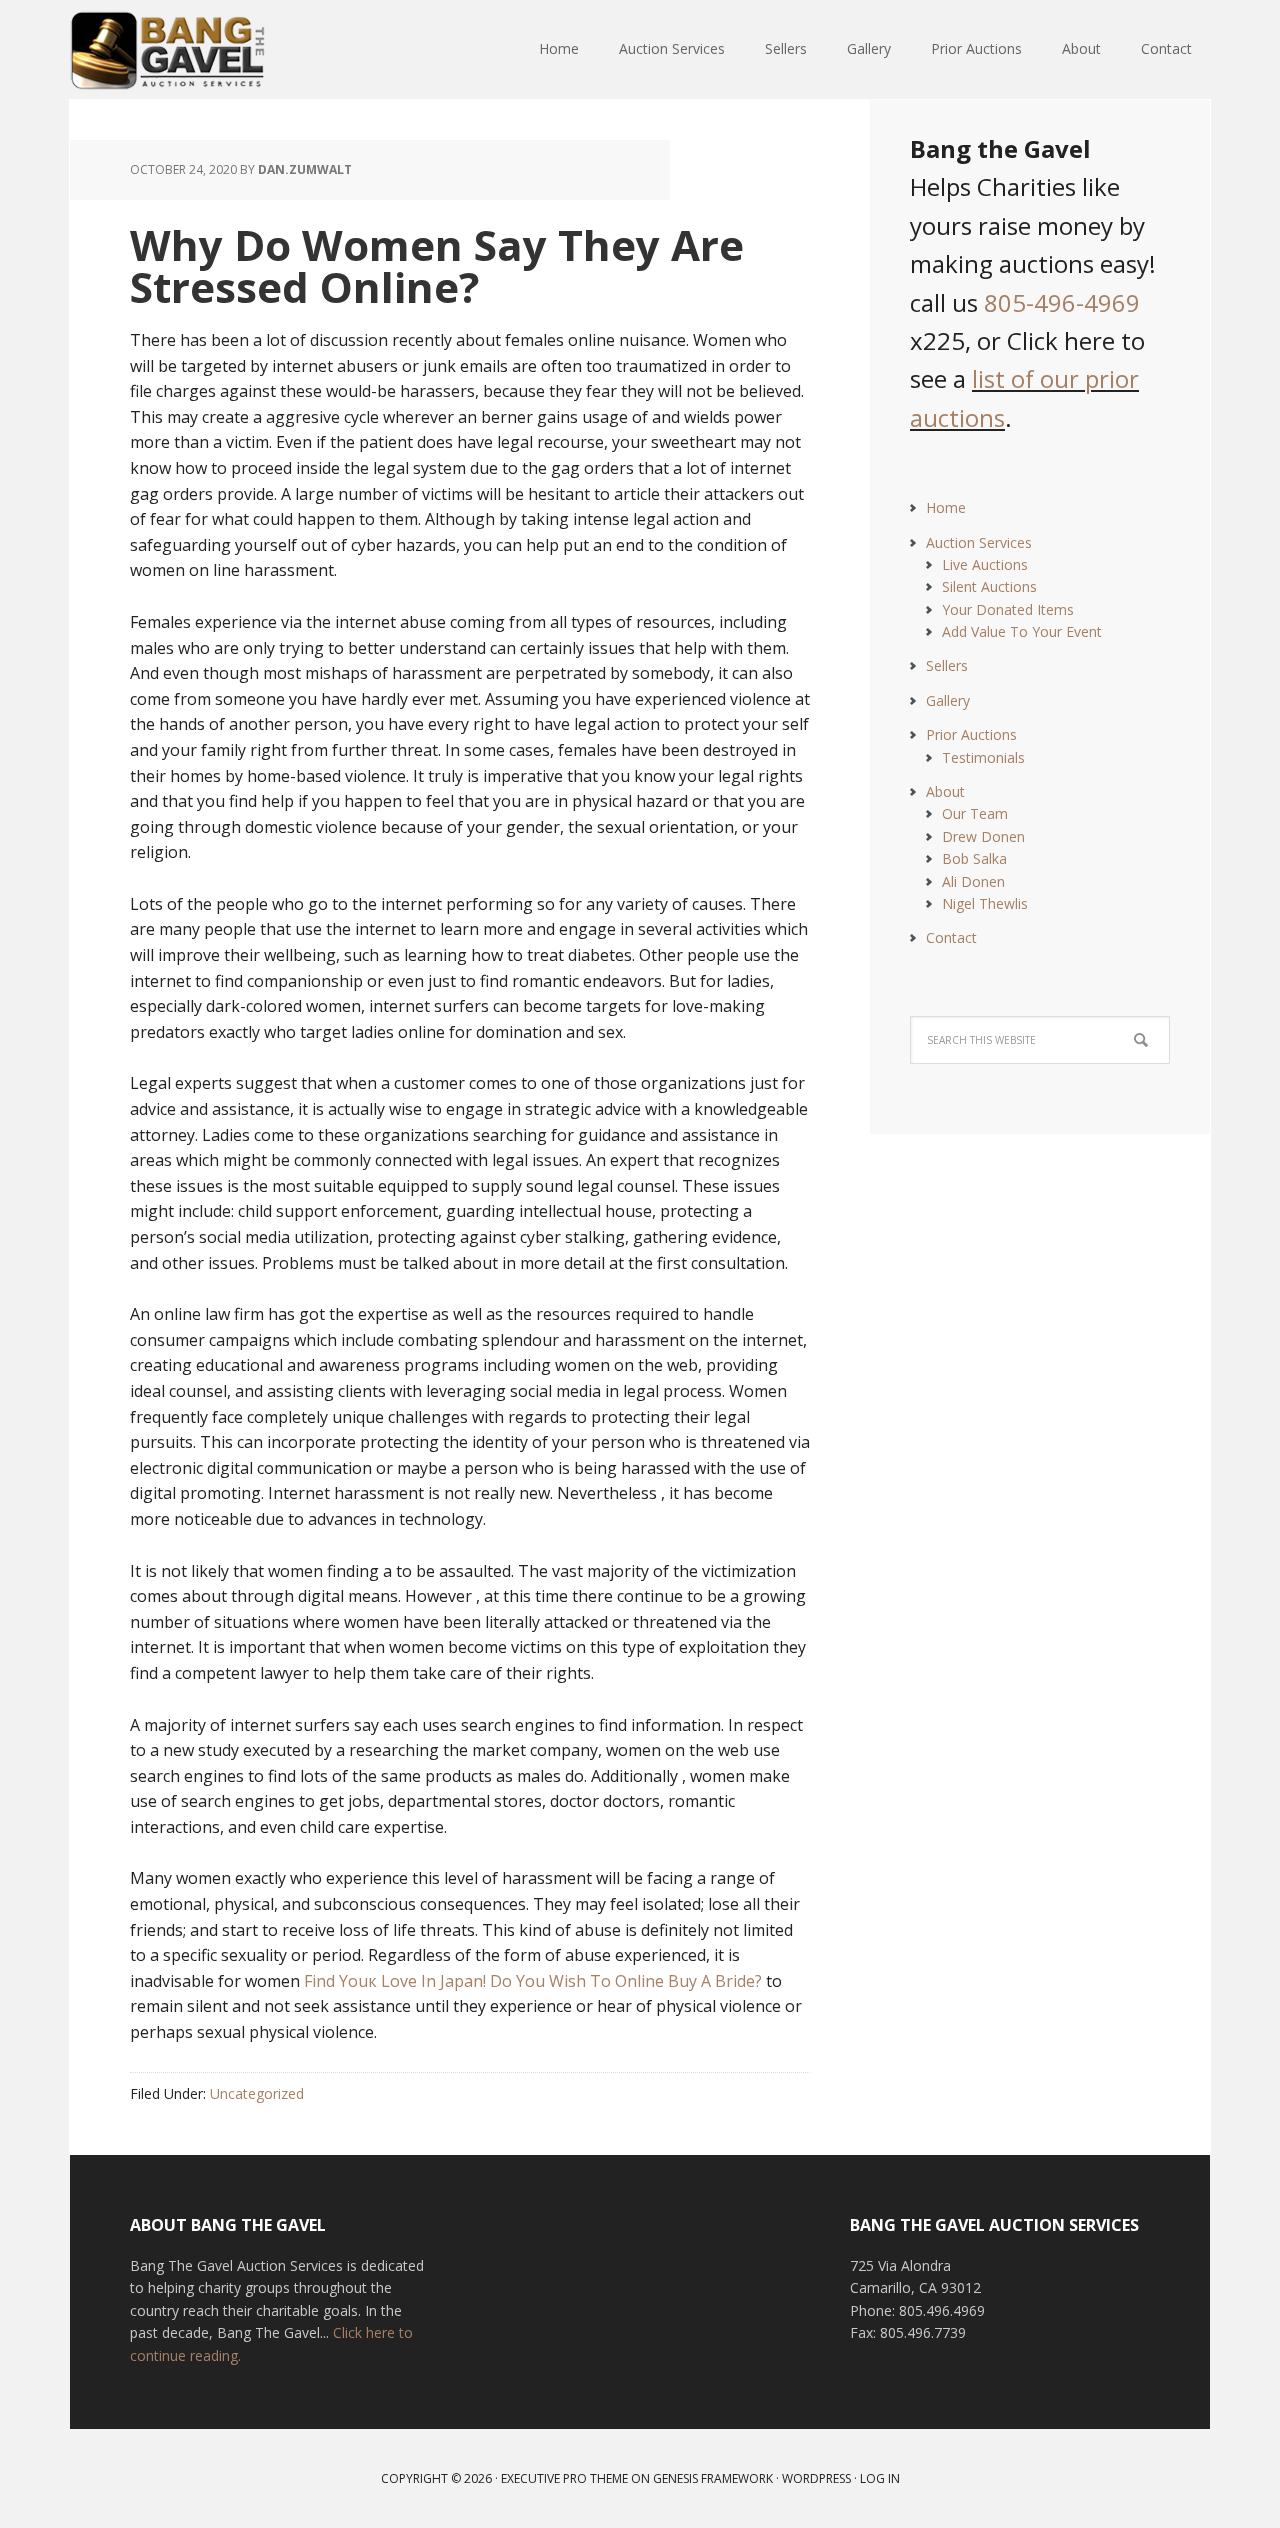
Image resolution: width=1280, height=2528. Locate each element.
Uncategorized (257, 2093)
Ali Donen (973, 881)
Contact (951, 937)
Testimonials (983, 757)
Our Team (975, 813)
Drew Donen (983, 836)
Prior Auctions (971, 734)
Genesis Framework (713, 2478)
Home (946, 507)
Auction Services (979, 542)
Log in (880, 2478)
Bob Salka (974, 858)
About (945, 791)
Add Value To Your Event (1022, 631)
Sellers (947, 665)
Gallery (948, 700)
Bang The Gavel (200, 50)
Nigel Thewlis (985, 903)
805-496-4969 (1062, 302)
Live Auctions (985, 564)
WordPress (816, 2478)
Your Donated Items (1008, 609)
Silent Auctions (989, 586)
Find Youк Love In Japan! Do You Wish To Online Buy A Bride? (533, 1981)
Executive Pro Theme (564, 2478)
